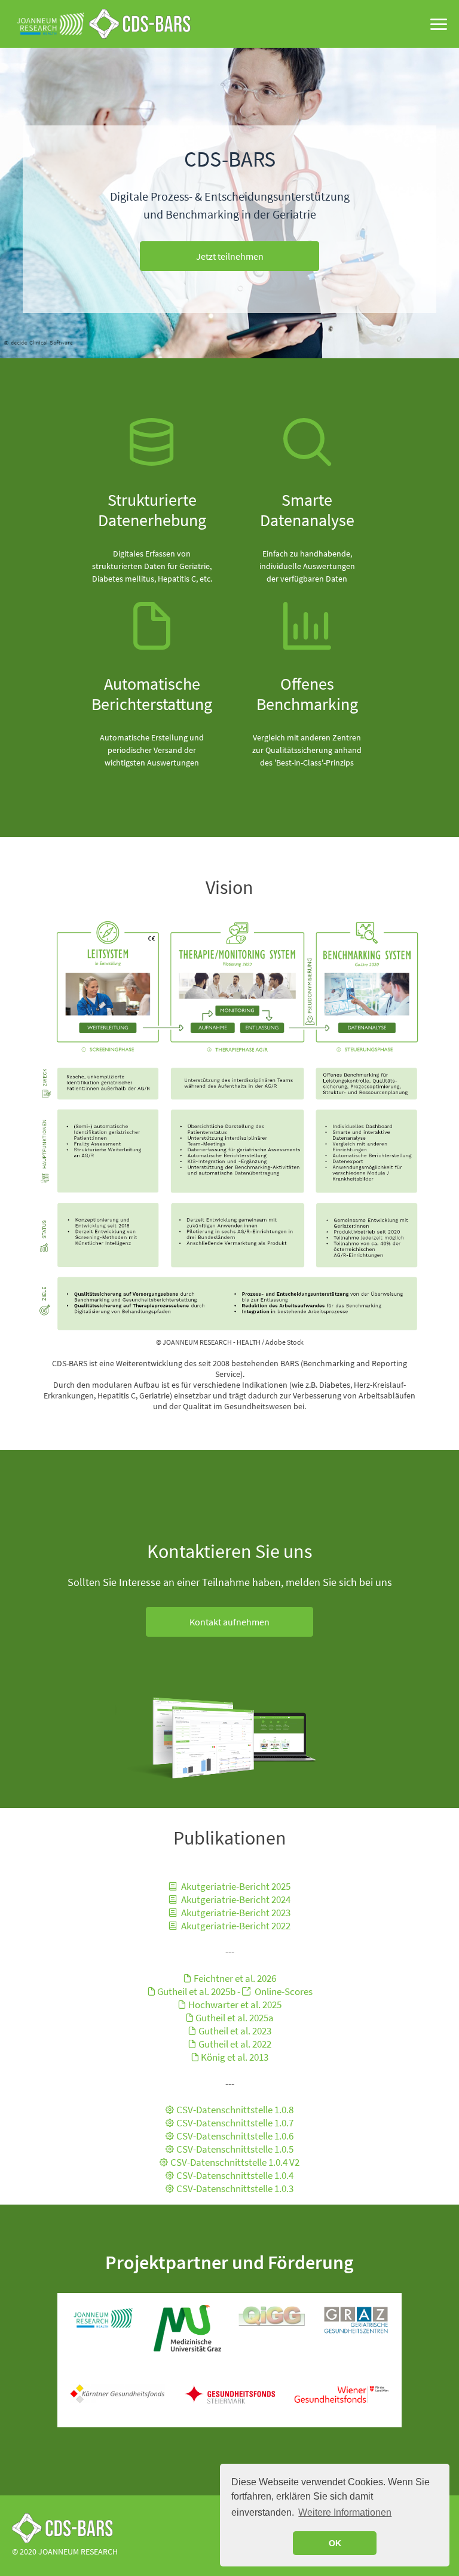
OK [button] (335, 2543)
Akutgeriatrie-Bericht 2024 (235, 1899)
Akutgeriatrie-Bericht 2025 (235, 1886)
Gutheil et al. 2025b (197, 1991)
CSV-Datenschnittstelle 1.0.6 (235, 2136)
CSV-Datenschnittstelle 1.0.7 (235, 2123)
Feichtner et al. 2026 (235, 1978)
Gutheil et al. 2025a (235, 2018)
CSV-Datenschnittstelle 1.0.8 (235, 2110)
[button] (229, 256)
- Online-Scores (275, 1991)
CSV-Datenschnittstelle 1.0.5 (235, 2149)
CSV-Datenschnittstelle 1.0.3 (235, 2188)
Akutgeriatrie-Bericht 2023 (235, 1913)
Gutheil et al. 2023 (235, 2031)
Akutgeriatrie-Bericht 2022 (235, 1926)
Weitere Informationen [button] (345, 2512)
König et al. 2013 (235, 2057)
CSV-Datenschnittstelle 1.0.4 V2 (235, 2162)
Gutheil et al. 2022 (235, 2044)
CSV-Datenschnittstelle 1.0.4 (235, 2175)
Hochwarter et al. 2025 (235, 2005)
